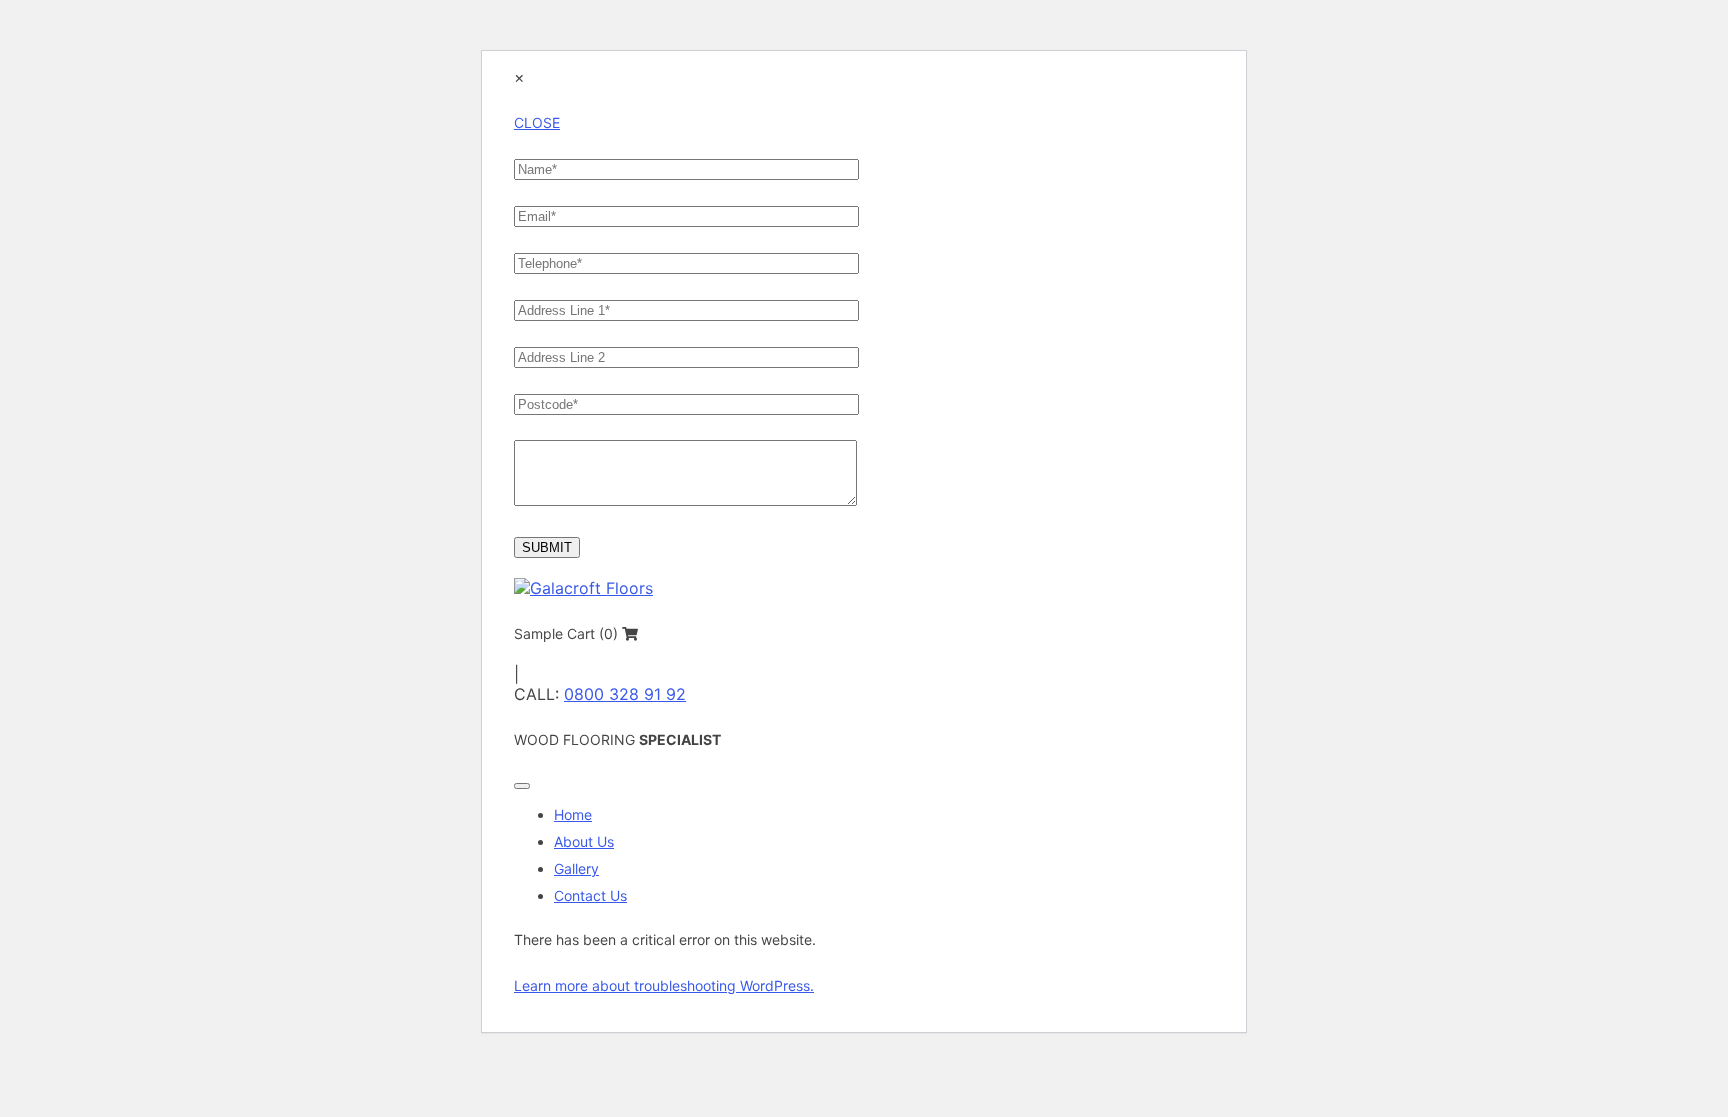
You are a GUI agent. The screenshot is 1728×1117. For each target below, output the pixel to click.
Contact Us (590, 895)
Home (573, 814)
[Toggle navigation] (522, 786)
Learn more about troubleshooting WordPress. (664, 985)
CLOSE (537, 122)
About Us (584, 841)
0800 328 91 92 (625, 694)
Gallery (576, 868)
